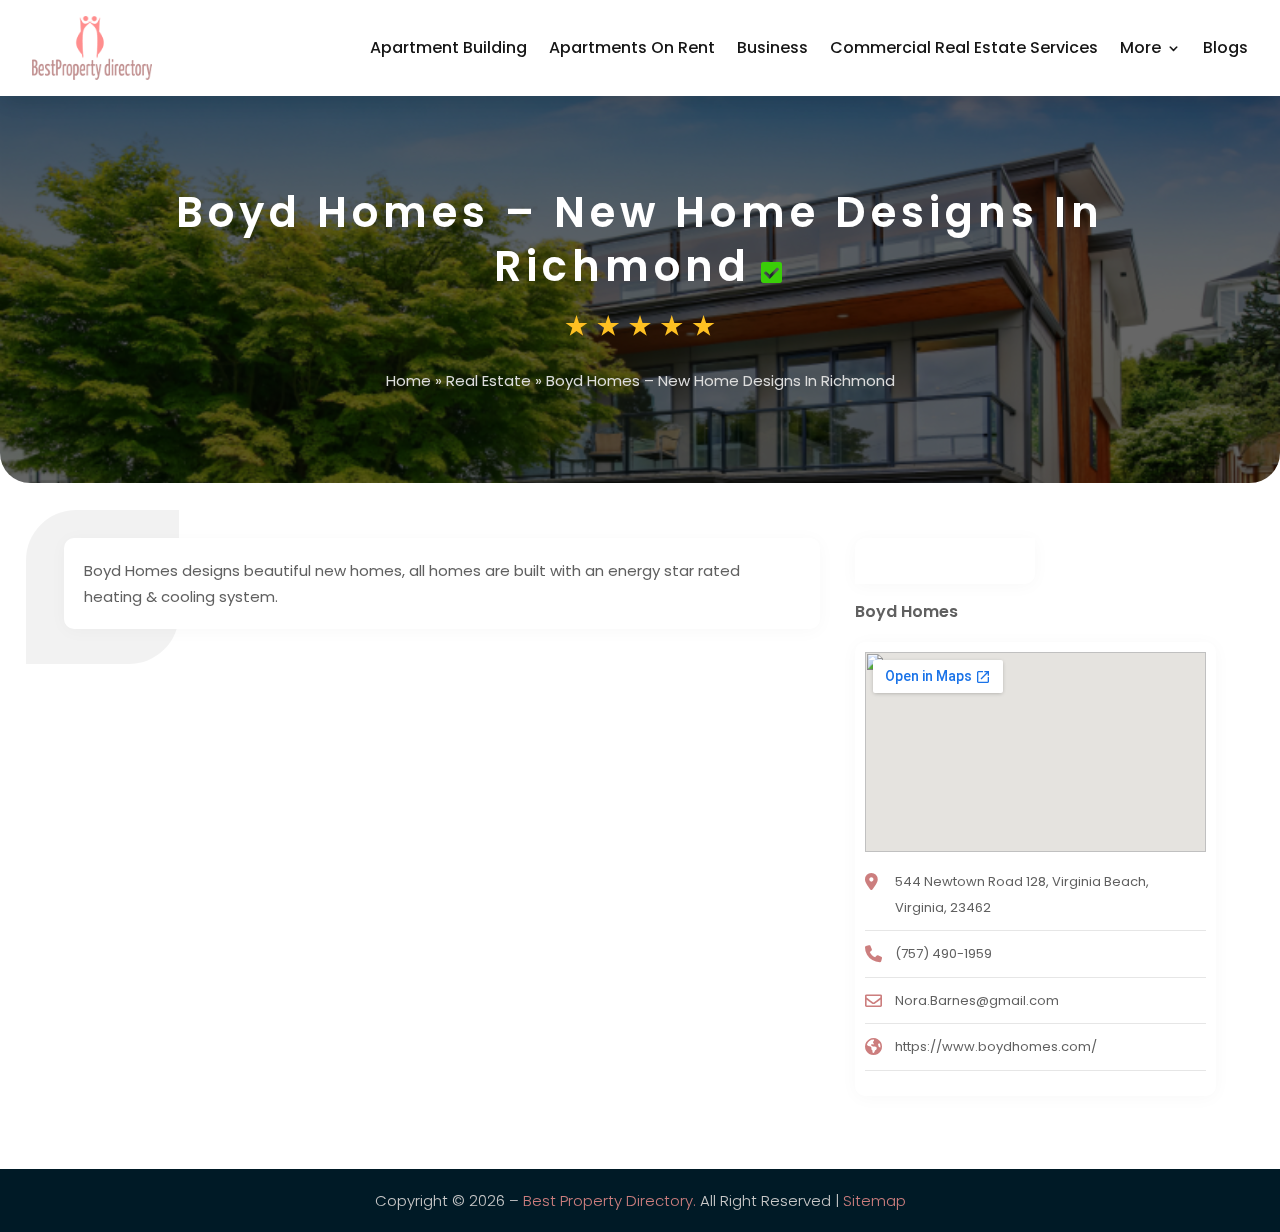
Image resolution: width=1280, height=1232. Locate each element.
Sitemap (874, 1200)
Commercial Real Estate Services (964, 47)
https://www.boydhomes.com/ (996, 1046)
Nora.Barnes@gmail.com (977, 1000)
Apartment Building (448, 47)
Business (772, 47)
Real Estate (488, 380)
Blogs (1225, 47)
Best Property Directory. (609, 1200)
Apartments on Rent (632, 47)
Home (408, 380)
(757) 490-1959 (943, 953)
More (1140, 47)
